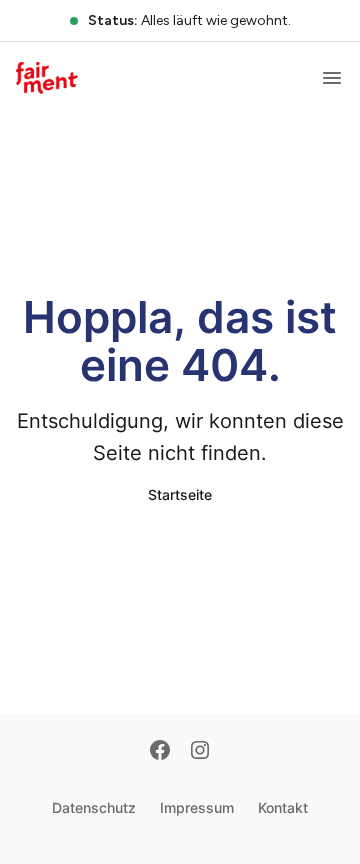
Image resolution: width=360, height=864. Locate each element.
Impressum (197, 807)
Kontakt (283, 807)
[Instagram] (200, 752)
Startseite (180, 494)
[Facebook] (160, 752)
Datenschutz (94, 807)
